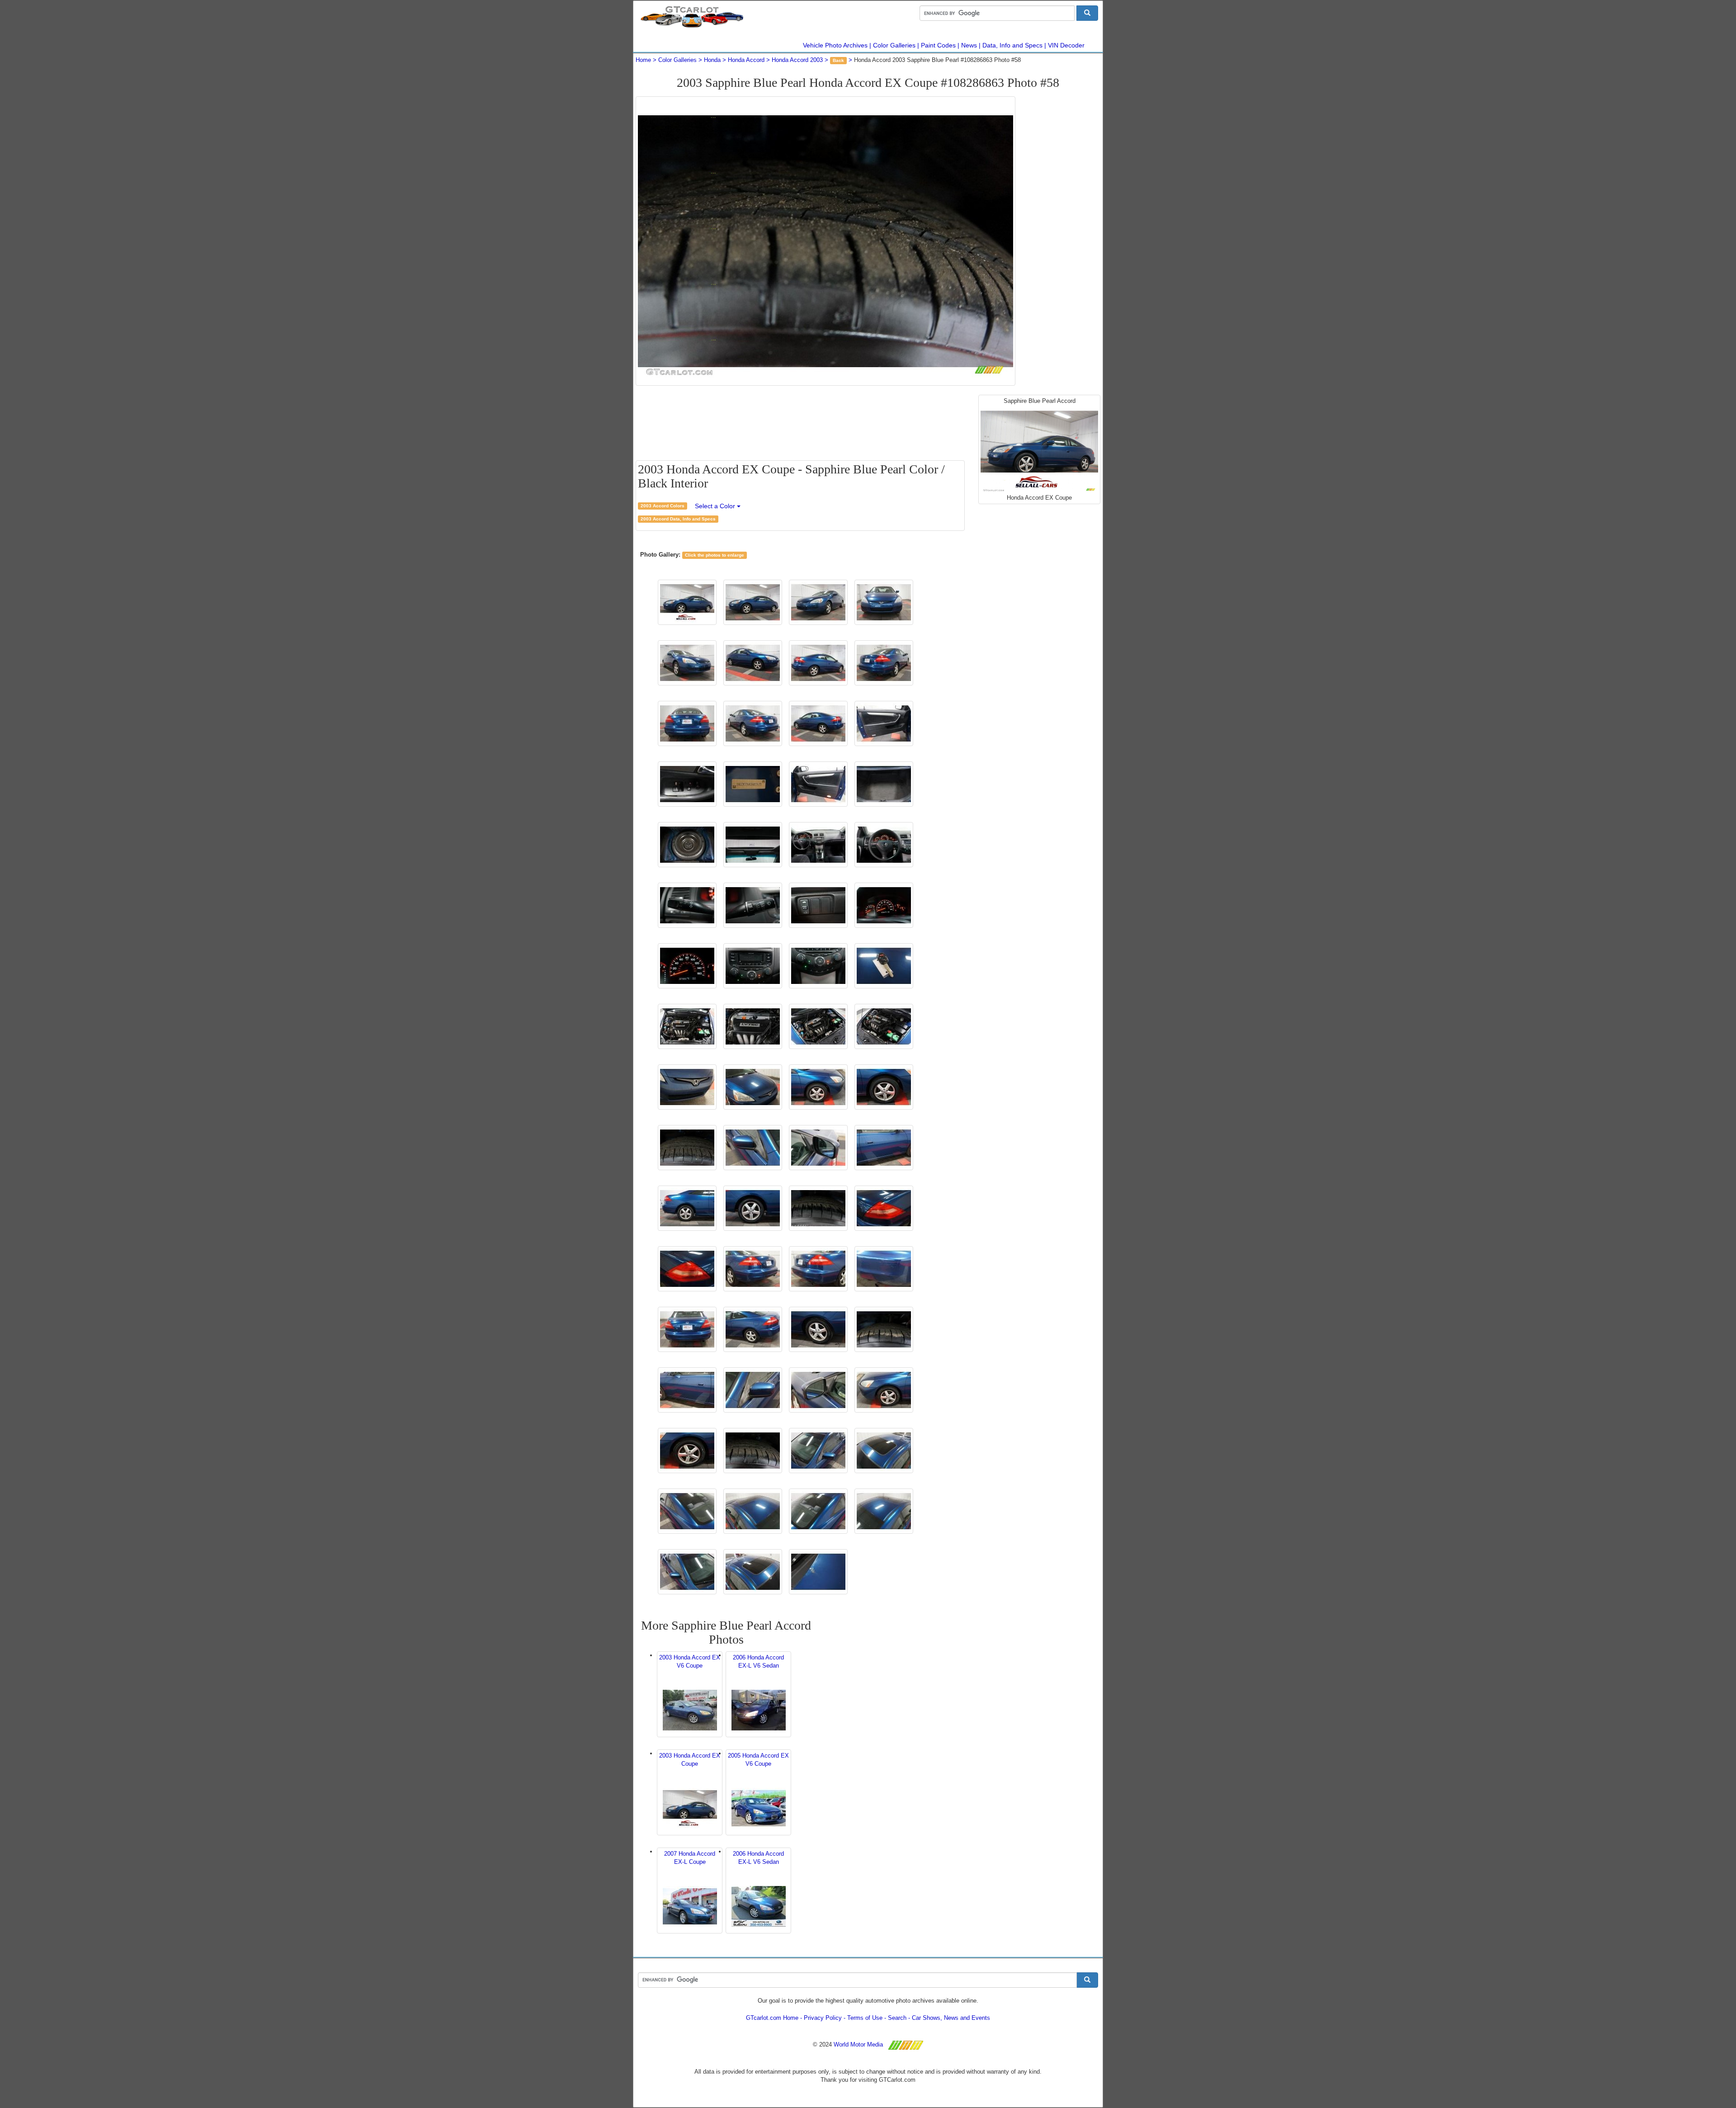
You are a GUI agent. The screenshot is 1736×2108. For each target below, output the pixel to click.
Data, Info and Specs (1012, 45)
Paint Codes (938, 45)
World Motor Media (858, 2044)
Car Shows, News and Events (951, 2018)
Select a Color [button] (716, 506)
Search (897, 2018)
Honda (712, 60)
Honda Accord (746, 60)
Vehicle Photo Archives (835, 45)
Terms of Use (865, 2018)
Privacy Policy (823, 2018)
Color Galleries (894, 45)
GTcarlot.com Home (772, 2018)
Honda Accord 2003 (797, 60)
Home (643, 60)
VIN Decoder (1066, 45)
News (969, 45)
